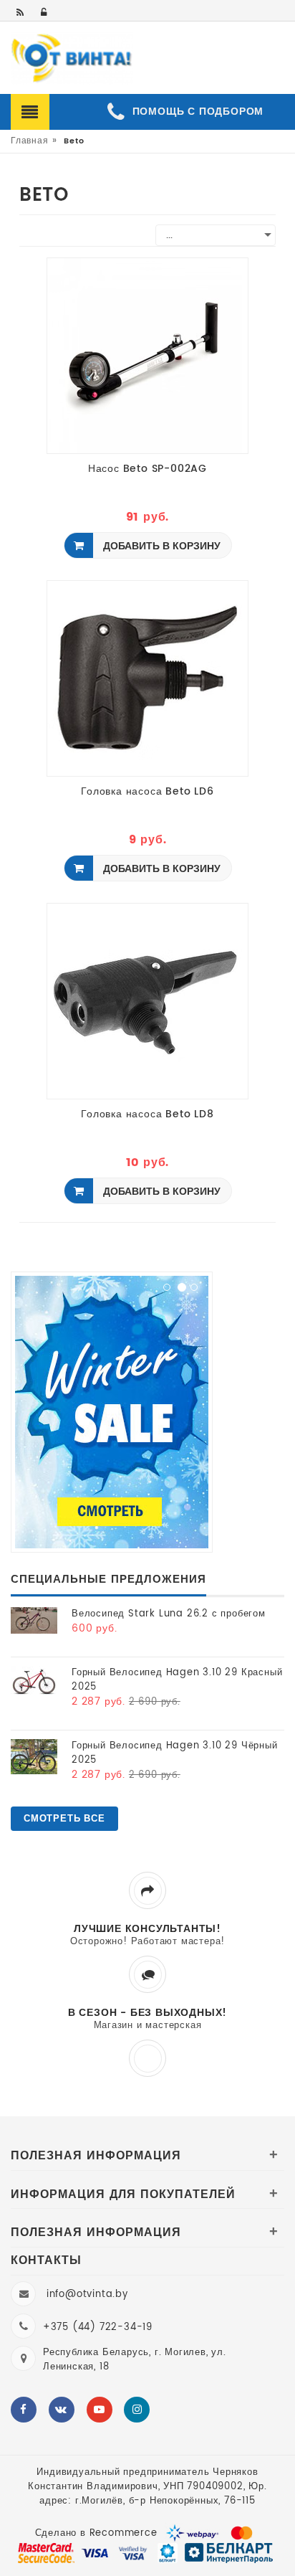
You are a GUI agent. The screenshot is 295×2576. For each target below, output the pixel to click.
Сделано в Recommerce (96, 2533)
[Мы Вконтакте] (62, 2410)
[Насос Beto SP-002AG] (145, 355)
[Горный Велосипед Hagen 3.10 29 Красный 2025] (34, 1681)
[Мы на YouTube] (100, 2410)
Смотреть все (64, 1819)
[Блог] (21, 13)
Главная (30, 141)
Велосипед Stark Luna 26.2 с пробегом (169, 1614)
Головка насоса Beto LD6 (147, 792)
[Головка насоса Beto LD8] (145, 1001)
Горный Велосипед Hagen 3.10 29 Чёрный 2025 (175, 1753)
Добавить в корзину (160, 546)
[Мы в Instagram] (137, 2410)
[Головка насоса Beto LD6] (145, 678)
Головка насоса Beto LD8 (147, 1115)
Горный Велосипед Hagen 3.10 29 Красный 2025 (177, 1680)
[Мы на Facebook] (24, 2410)
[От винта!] (72, 59)
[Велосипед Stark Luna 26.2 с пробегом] (34, 1620)
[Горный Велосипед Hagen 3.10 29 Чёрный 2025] (34, 1757)
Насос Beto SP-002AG (147, 470)
